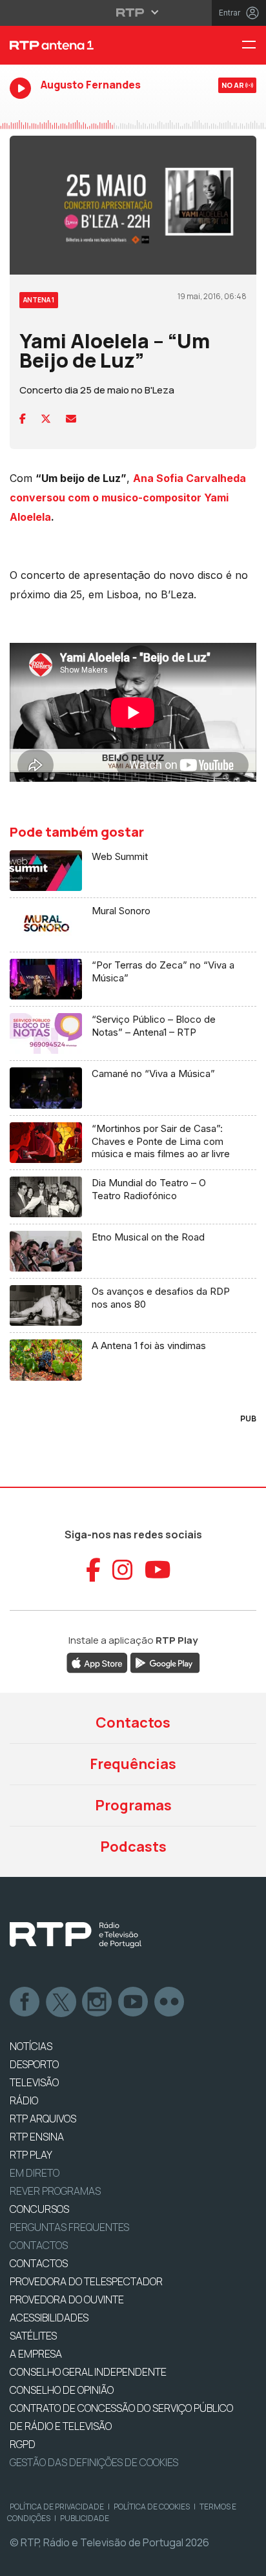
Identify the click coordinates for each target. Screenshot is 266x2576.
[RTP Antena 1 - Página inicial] (89, 45)
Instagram (97, 2002)
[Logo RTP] (76, 1935)
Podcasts (133, 1847)
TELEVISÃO (34, 2082)
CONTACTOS (39, 2263)
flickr (170, 2002)
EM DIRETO (35, 2173)
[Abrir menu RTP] (133, 12)
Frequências (133, 1764)
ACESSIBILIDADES (49, 2318)
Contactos (133, 1723)
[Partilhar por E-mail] (71, 419)
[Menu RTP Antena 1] (254, 46)
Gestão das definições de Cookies (94, 2462)
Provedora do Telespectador (86, 2281)
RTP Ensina (37, 2137)
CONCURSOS (39, 2209)
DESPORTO (34, 2064)
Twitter (61, 2002)
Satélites (33, 2336)
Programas (133, 1805)
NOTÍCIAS (31, 2046)
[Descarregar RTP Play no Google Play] (165, 1662)
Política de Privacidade (57, 2507)
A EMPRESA (36, 2354)
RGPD (23, 2444)
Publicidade (85, 2518)
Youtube (134, 2002)
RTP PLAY (31, 2155)
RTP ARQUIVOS (43, 2119)
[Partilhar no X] (46, 419)
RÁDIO (24, 2100)
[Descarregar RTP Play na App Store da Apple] (97, 1662)
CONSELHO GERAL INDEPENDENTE (88, 2372)
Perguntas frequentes (69, 2227)
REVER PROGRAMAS (55, 2191)
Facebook (25, 2002)
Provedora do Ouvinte (67, 2299)
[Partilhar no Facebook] (23, 419)
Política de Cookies (152, 2507)
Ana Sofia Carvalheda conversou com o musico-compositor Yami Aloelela (128, 497)
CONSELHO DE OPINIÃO (62, 2390)
